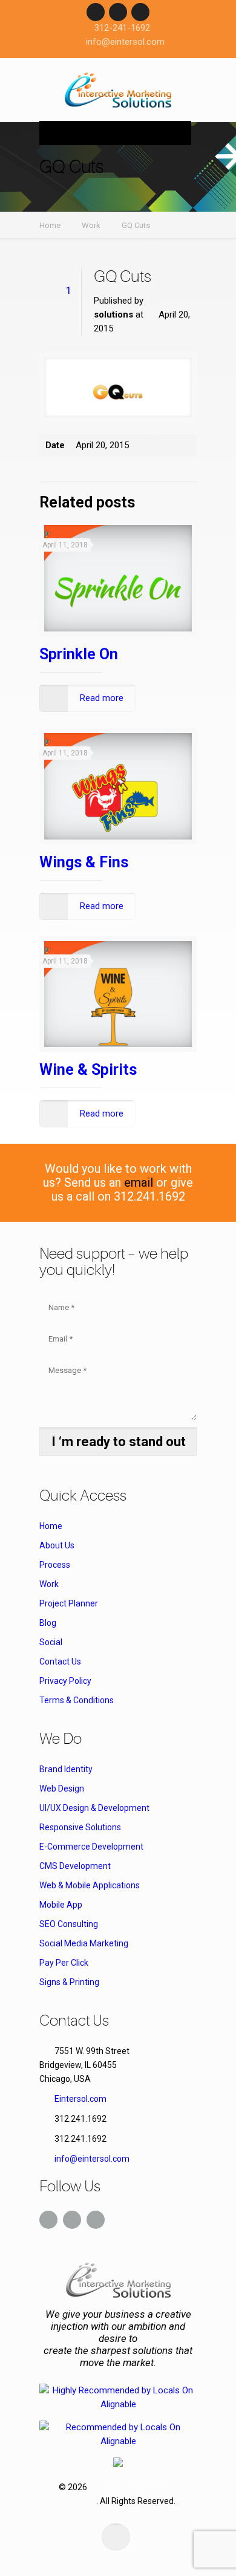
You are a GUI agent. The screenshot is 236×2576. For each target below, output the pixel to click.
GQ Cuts (136, 225)
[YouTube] (140, 12)
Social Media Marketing (84, 1943)
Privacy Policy (65, 1681)
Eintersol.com (80, 2099)
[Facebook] (96, 12)
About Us (57, 1545)
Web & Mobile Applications (90, 1885)
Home (50, 225)
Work (91, 225)
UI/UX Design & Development (94, 1808)
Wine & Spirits (88, 1070)
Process (55, 1565)
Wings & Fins (84, 862)
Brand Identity (66, 1769)
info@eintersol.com (125, 42)
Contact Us (60, 1661)
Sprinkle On (79, 654)
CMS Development (75, 1866)
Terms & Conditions (77, 1700)
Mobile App (61, 1905)
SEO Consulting (69, 1924)
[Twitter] (118, 12)
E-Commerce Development (91, 1847)
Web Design (62, 1789)
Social (51, 1642)
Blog (48, 1623)
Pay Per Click (64, 1963)
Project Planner (69, 1603)
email (139, 1182)
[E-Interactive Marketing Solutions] (118, 93)
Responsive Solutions (80, 1827)
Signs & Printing (69, 1982)
